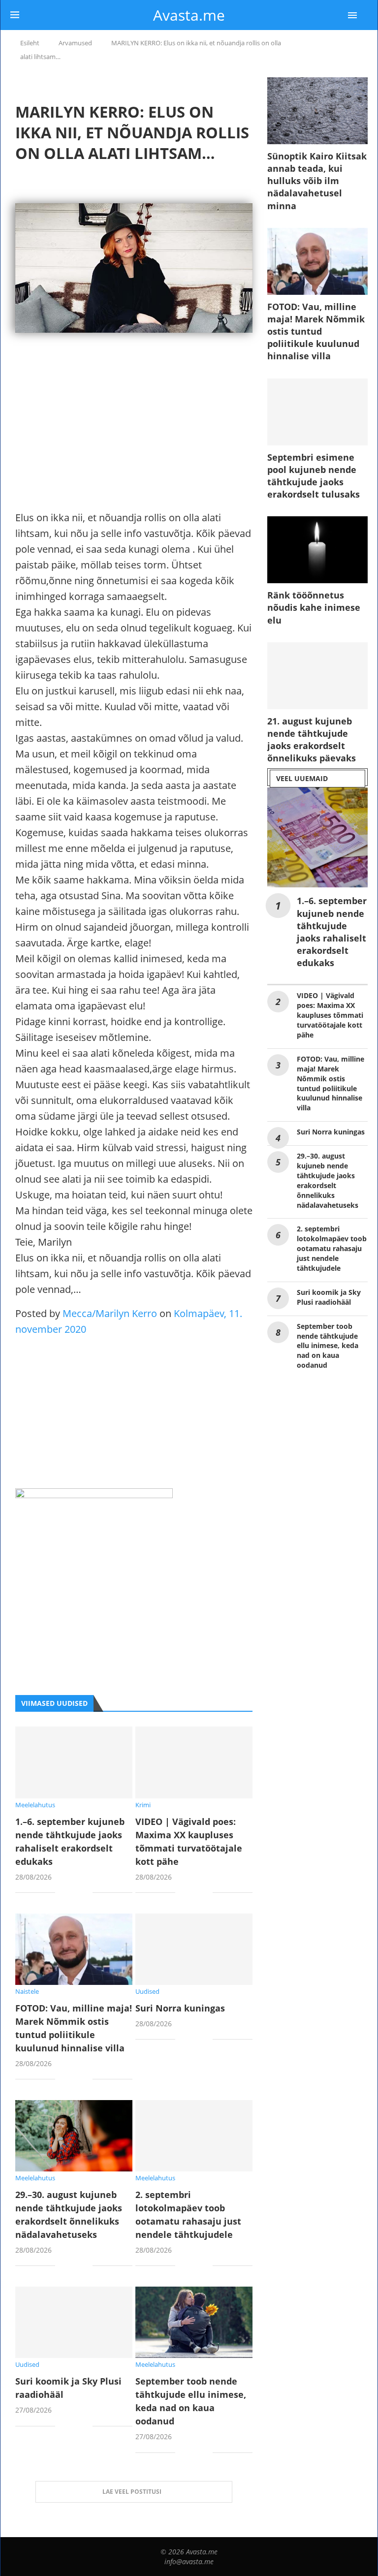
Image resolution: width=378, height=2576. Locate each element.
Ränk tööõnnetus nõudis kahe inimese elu (314, 607)
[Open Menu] (352, 15)
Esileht (30, 43)
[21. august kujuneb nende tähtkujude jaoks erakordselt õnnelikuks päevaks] (317, 676)
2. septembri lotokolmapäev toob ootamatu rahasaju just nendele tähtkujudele (332, 1248)
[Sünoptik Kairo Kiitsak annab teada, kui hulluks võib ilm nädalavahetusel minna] (317, 111)
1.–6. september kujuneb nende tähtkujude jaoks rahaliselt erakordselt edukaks (332, 932)
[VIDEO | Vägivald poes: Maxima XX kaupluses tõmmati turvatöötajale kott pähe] (194, 1762)
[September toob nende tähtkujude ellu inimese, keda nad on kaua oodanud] (194, 2322)
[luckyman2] (94, 1496)
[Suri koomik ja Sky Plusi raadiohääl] (74, 2322)
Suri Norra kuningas (180, 2008)
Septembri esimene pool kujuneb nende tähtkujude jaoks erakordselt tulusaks (314, 476)
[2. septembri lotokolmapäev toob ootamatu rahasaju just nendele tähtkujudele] (194, 2136)
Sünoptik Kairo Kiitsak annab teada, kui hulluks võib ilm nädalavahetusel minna (317, 181)
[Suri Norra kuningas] (194, 1949)
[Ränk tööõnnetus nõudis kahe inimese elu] (317, 550)
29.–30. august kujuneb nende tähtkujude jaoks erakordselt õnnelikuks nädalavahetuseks (328, 1180)
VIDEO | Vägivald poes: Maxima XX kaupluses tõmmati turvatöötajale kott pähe (330, 1015)
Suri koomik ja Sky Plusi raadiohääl (329, 1297)
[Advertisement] (134, 441)
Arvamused (75, 43)
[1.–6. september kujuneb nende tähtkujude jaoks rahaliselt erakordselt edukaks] (74, 1762)
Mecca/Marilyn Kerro (110, 1313)
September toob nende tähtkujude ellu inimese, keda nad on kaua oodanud (328, 1346)
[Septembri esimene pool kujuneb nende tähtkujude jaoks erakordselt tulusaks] (317, 412)
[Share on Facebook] (70, 1894)
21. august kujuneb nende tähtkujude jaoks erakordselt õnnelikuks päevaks (312, 740)
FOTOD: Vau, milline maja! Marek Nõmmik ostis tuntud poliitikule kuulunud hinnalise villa (316, 331)
